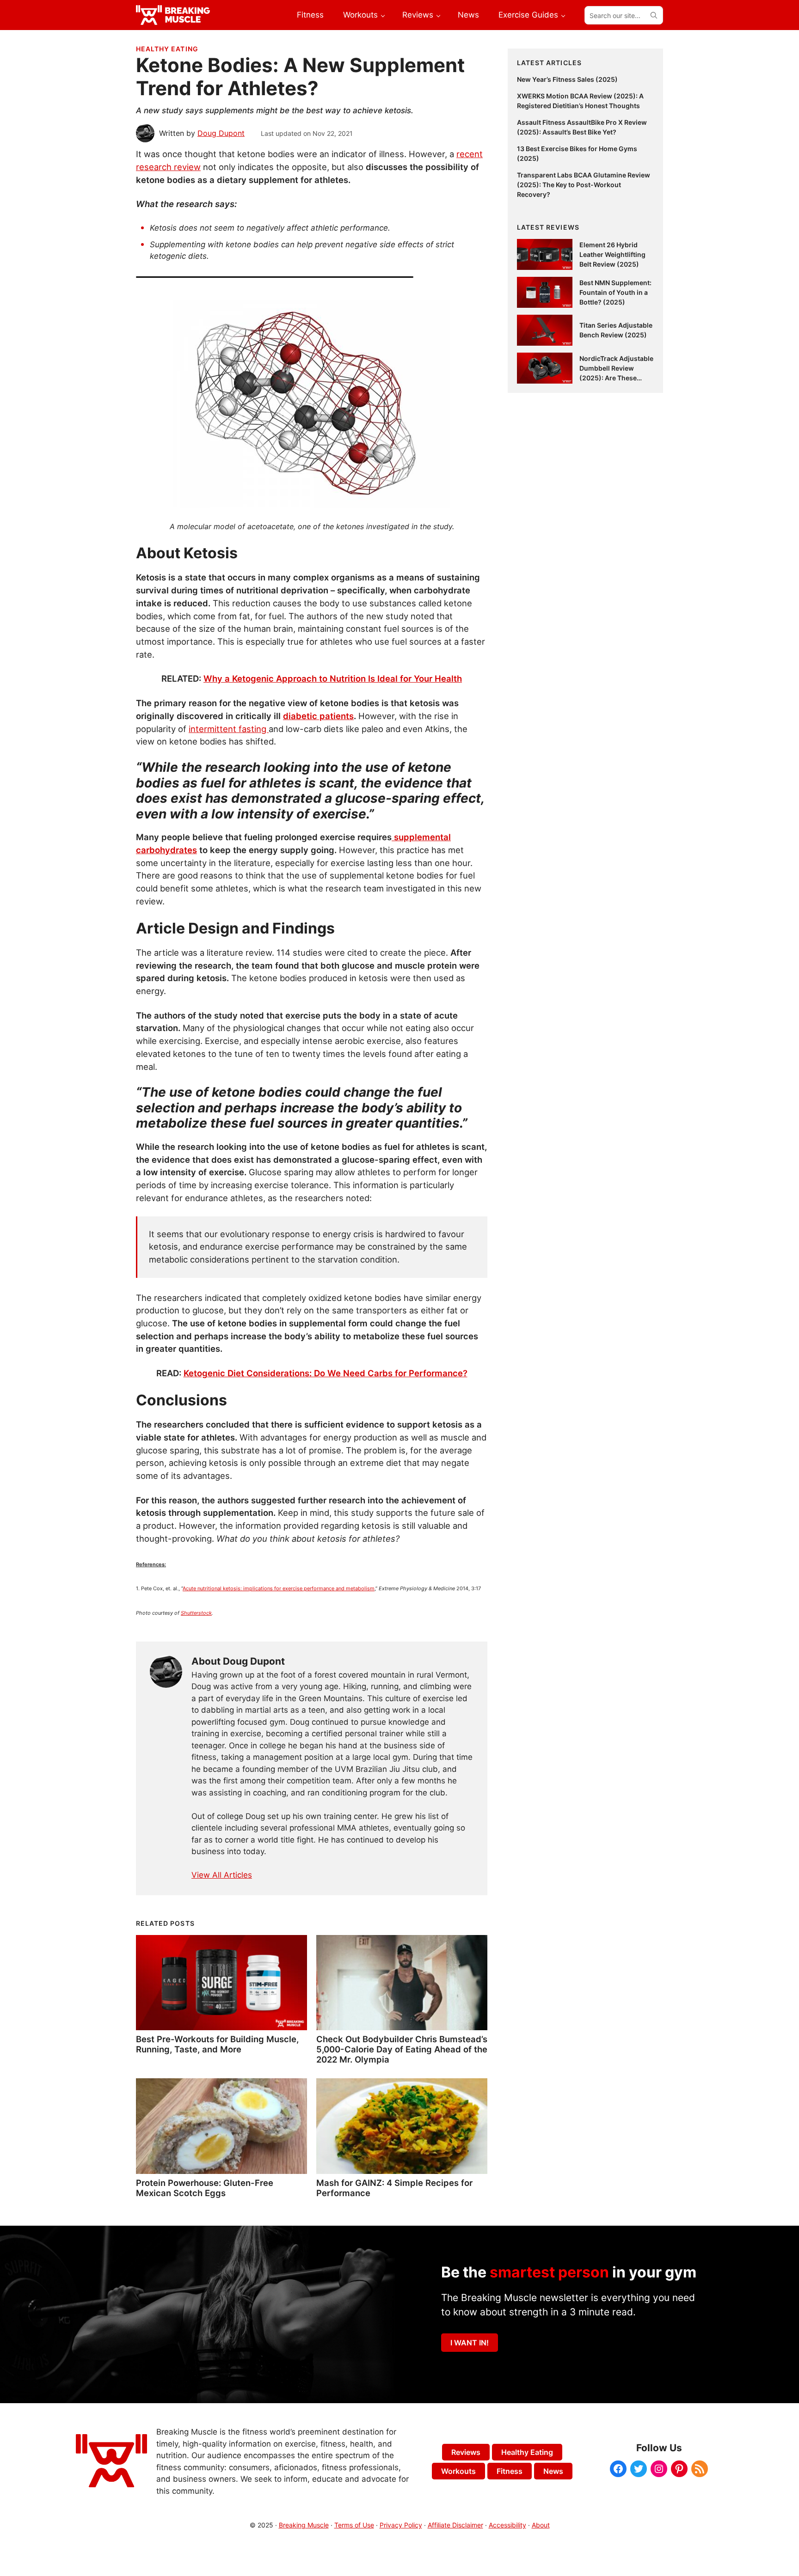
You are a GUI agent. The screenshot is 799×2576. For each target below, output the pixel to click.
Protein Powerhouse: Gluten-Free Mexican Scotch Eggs (205, 2188)
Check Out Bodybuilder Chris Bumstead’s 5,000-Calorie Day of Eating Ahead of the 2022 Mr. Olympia (402, 2049)
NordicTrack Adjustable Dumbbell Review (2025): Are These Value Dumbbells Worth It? (616, 378)
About (541, 2525)
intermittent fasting (229, 729)
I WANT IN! (470, 2343)
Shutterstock (196, 1613)
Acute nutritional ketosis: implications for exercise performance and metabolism (279, 1588)
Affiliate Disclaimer (455, 2525)
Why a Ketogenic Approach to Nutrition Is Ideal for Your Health (333, 678)
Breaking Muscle (304, 2525)
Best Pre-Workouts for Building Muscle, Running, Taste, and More (217, 2044)
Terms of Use (354, 2525)
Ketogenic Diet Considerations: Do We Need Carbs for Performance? (326, 1373)
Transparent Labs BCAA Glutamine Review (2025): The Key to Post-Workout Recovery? (584, 185)
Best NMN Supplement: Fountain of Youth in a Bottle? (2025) (615, 292)
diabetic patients (318, 716)
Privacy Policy (401, 2525)
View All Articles (222, 1875)
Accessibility (507, 2525)
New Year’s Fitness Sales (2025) (567, 79)
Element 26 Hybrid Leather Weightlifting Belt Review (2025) (612, 254)
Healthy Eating (167, 49)
